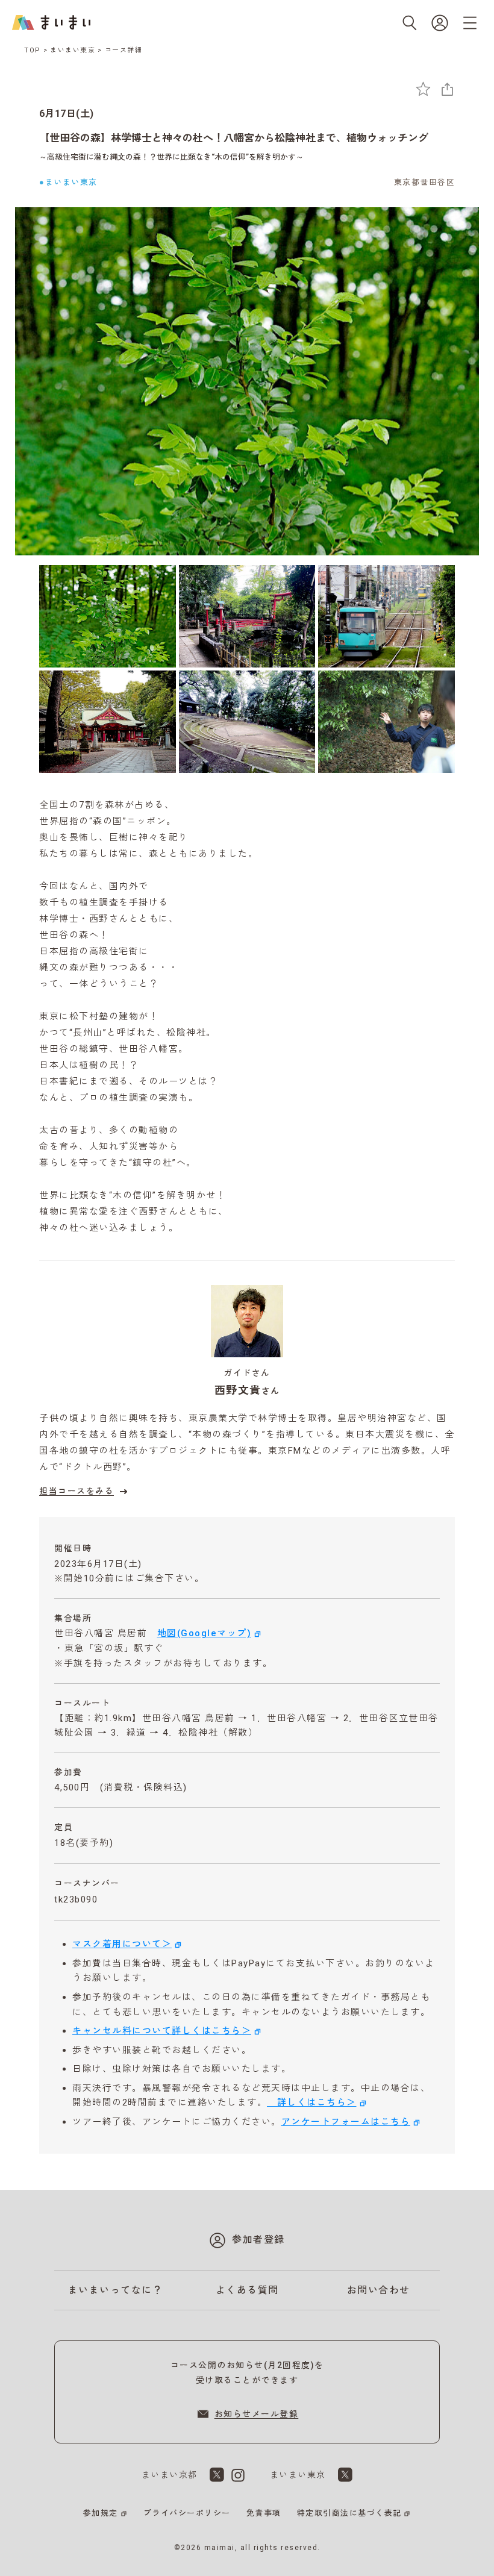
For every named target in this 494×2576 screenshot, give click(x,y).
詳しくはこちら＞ (312, 2102)
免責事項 (264, 2513)
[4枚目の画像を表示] (108, 722)
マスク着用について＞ (122, 1944)
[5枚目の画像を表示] (247, 722)
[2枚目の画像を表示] (247, 616)
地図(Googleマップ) (205, 1633)
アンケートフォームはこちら (346, 2122)
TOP (33, 50)
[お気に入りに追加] (423, 89)
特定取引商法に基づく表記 (349, 2513)
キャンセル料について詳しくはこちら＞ (162, 2031)
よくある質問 (247, 2290)
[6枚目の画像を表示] (386, 722)
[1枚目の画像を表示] (108, 616)
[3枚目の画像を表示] (386, 616)
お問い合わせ (379, 2290)
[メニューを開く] (470, 23)
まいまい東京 (73, 50)
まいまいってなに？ (116, 2290)
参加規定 (101, 2513)
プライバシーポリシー (187, 2513)
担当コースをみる (77, 1491)
